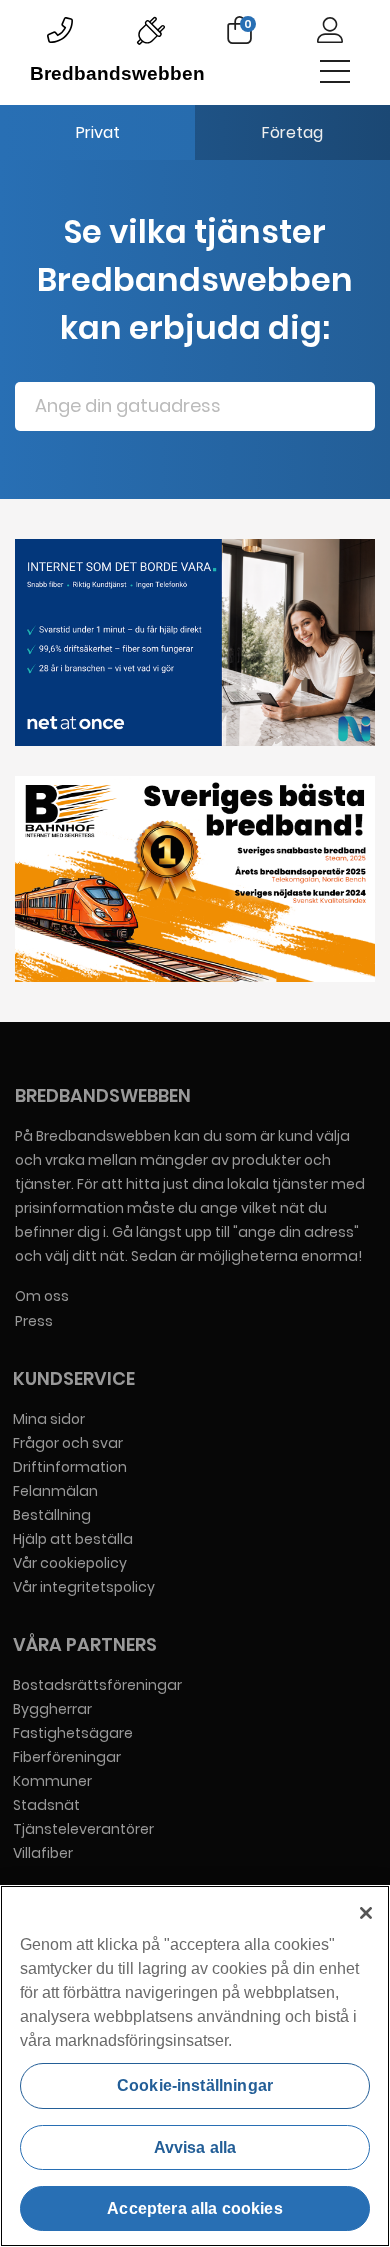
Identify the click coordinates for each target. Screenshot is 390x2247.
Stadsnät (46, 1805)
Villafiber (43, 1853)
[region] (195, 2066)
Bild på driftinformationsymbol (150, 30)
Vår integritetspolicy (84, 1587)
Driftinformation (70, 1467)
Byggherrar (52, 1709)
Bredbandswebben (104, 73)
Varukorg (248, 24)
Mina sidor (49, 1419)
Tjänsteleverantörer (83, 1829)
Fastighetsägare (73, 1733)
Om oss (42, 1296)
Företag (292, 132)
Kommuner (52, 1781)
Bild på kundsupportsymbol (60, 30)
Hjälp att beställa (73, 1539)
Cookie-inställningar (195, 2085)
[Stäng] (366, 1913)
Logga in (330, 30)
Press (34, 1321)
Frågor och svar (68, 1443)
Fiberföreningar (67, 1757)
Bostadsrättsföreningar (97, 1685)
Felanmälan (55, 1491)
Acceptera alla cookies (195, 2208)
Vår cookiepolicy (70, 1563)
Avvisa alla (195, 2147)
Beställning (52, 1515)
